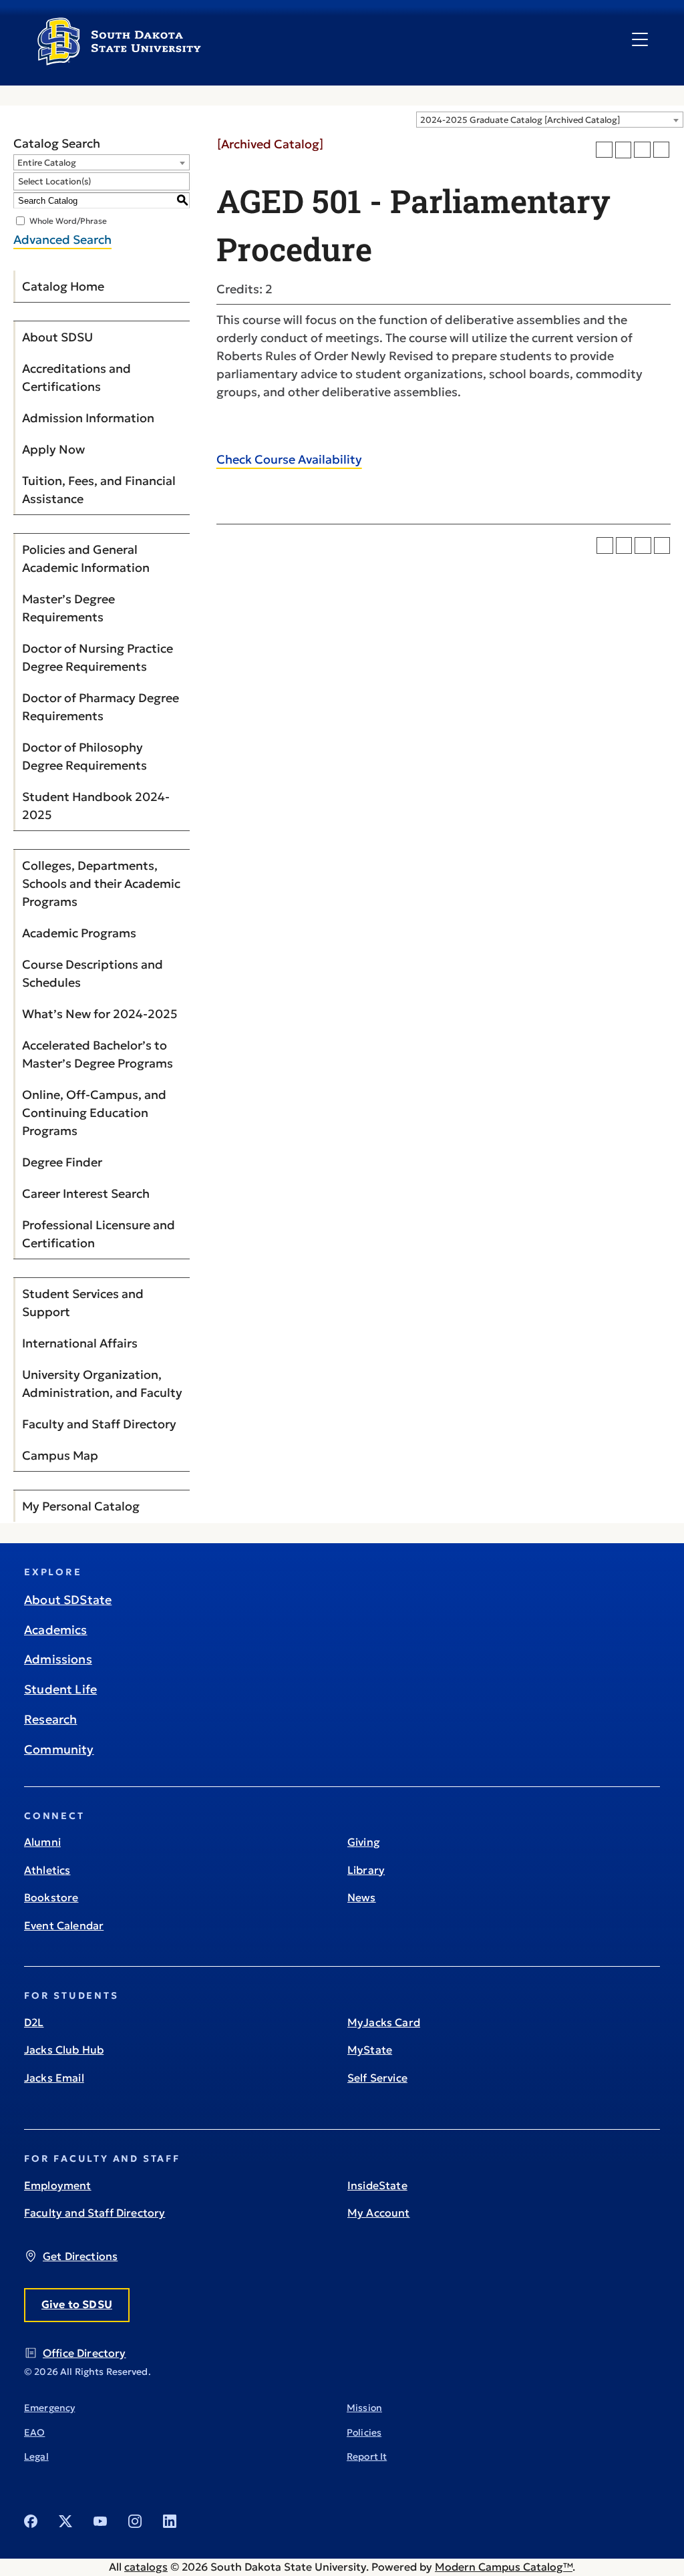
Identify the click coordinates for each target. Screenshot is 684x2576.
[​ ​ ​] (640, 40)
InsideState (377, 2185)
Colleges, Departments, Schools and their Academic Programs (101, 883)
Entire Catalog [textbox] (47, 163)
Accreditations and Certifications (76, 377)
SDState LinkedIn (170, 2521)
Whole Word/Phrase (68, 221)
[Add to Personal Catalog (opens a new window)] (604, 150)
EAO (34, 2432)
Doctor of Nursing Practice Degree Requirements (98, 657)
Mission (364, 2408)
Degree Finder (62, 1162)
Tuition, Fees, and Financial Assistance (99, 490)
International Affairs (80, 1343)
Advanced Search (62, 239)
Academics (56, 1630)
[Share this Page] (624, 150)
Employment (58, 2185)
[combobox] (550, 120)
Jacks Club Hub (64, 2050)
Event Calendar (64, 1925)
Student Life (60, 1689)
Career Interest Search (86, 1193)
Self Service (377, 2078)
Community (59, 1749)
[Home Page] (119, 60)
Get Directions (80, 2256)
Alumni (42, 1842)
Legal (36, 2456)
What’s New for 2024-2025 (100, 1014)
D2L (34, 2022)
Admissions (58, 1659)
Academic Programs (79, 933)
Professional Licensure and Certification (99, 1234)
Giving (364, 1842)
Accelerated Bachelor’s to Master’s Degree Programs (98, 1054)
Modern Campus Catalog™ (504, 2567)
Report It (367, 2456)
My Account (379, 2213)
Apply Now (53, 449)
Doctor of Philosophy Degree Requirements (84, 756)
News (362, 1897)
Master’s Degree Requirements (68, 608)
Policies (364, 2432)
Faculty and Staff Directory (99, 1424)
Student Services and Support (83, 1303)
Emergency (49, 2408)
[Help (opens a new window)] (662, 150)
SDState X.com (65, 2521)
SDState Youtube (100, 2521)
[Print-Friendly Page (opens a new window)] (642, 150)
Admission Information (88, 418)
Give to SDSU (77, 2304)
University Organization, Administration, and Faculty (102, 1384)
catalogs (146, 2567)
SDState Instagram (135, 2521)
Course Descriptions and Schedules (93, 973)
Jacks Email (54, 2078)
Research (50, 1719)
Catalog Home (63, 286)
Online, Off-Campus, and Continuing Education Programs (94, 1113)
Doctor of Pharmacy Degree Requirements (101, 707)
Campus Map (60, 1455)
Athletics (47, 1870)
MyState (370, 2050)
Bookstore (51, 1897)
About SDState (68, 1600)
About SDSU (57, 337)
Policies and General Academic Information (86, 558)
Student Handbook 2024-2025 (96, 806)
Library (366, 1870)
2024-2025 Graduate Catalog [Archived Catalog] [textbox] (520, 120)
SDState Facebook (31, 2521)
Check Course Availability (289, 459)
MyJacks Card (384, 2022)
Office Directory (84, 2353)
